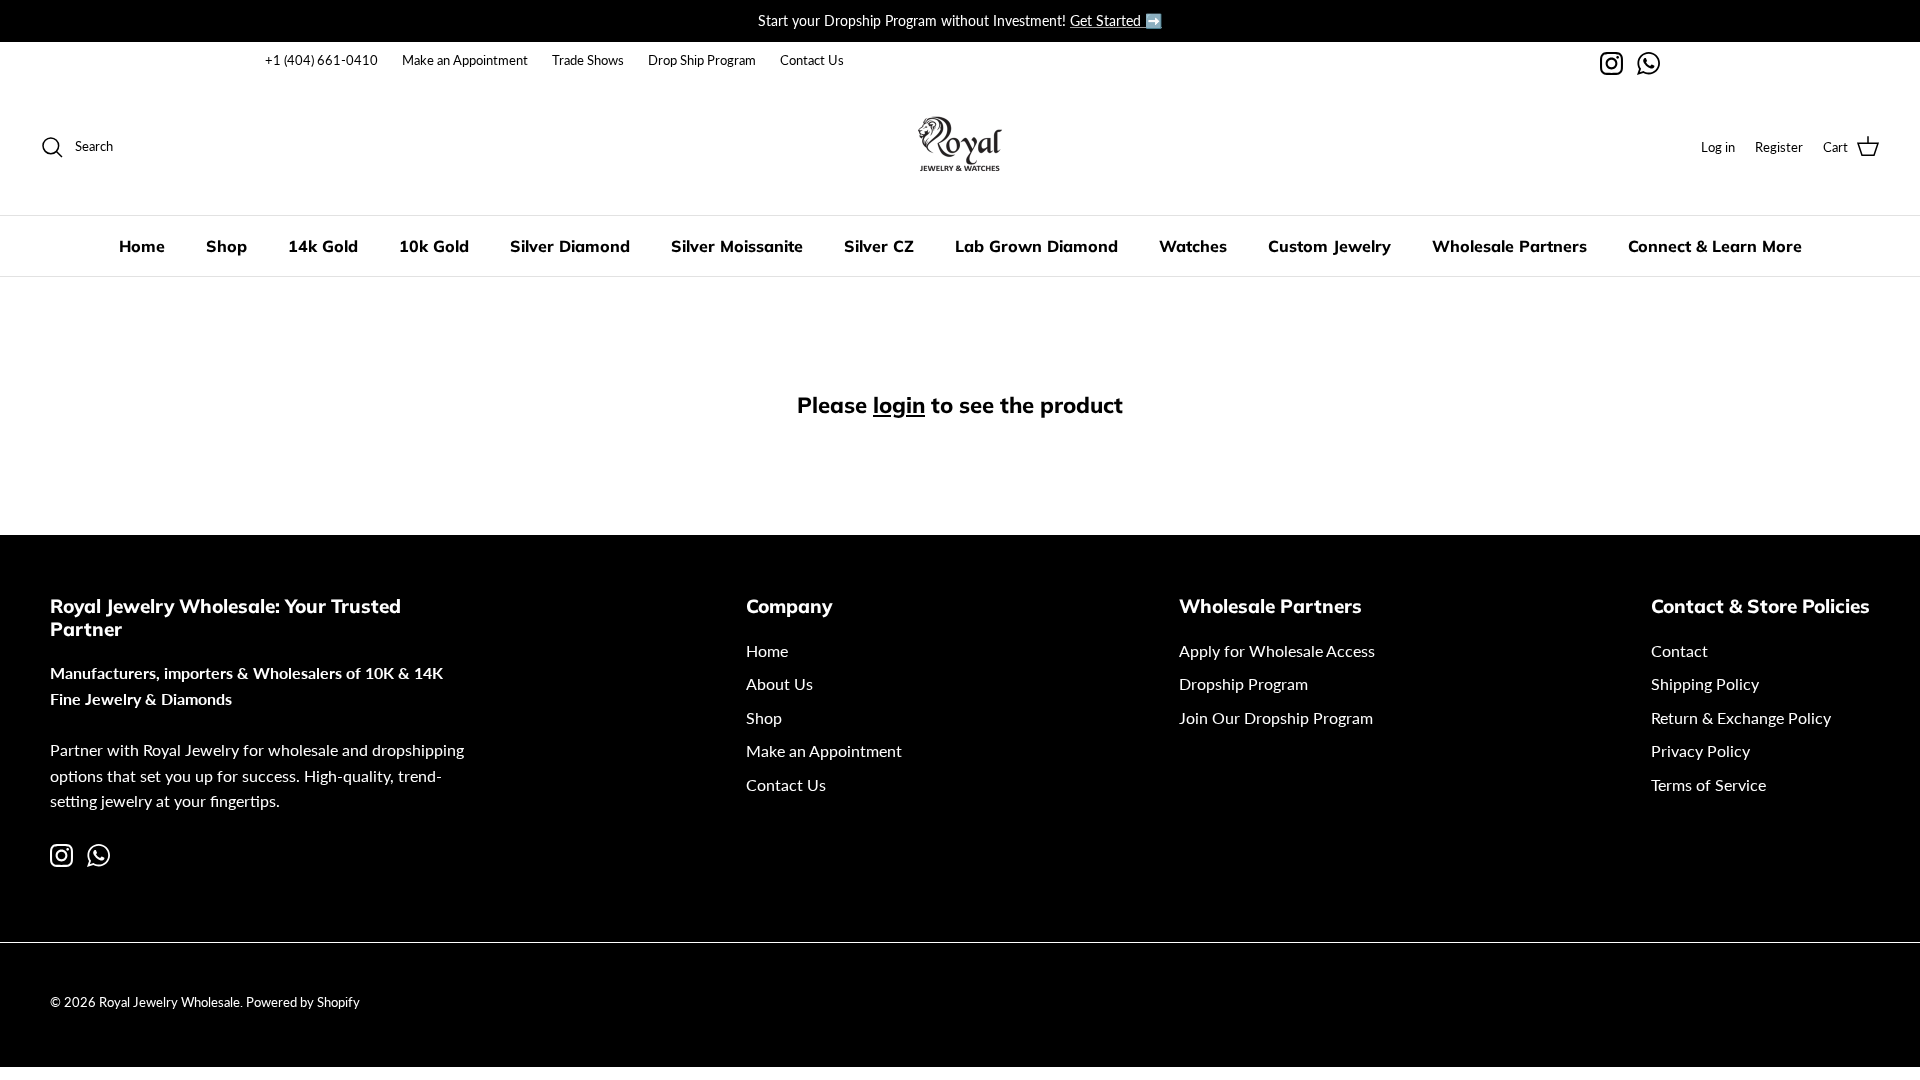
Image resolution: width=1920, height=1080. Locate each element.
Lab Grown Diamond (1036, 246)
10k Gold (434, 246)
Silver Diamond (570, 246)
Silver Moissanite (737, 246)
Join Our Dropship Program (1276, 717)
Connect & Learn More (1715, 246)
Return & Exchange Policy (1741, 717)
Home (142, 246)
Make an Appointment (465, 60)
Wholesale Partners (1509, 246)
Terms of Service (1708, 784)
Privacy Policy (1700, 750)
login (899, 405)
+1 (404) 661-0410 (321, 60)
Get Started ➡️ (1116, 20)
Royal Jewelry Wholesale (169, 1002)
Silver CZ (879, 246)
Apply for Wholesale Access (1277, 650)
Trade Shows (588, 60)
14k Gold (323, 246)
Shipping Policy (1705, 683)
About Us (779, 683)
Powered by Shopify (303, 1002)
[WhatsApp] (1648, 63)
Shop (226, 246)
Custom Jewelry (1329, 246)
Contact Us (812, 60)
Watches (1193, 246)
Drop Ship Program (702, 60)
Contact (1679, 650)
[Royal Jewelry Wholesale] (960, 147)
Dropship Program (1243, 683)
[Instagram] (1611, 63)
